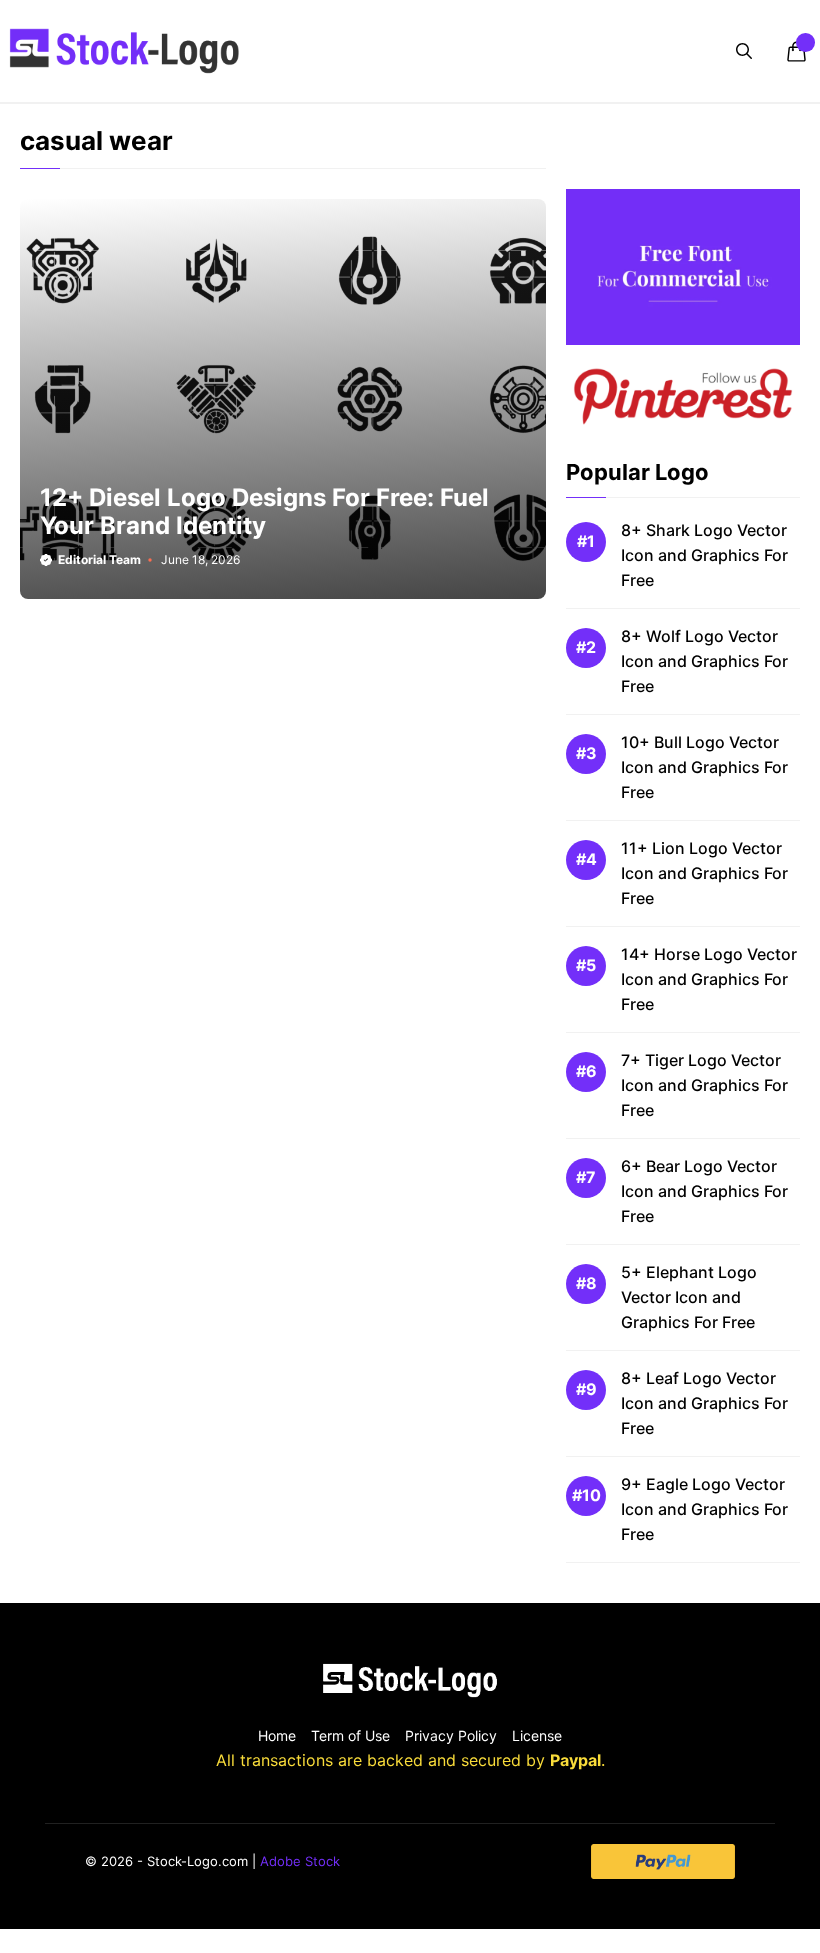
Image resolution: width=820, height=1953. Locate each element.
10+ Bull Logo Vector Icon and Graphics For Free (704, 767)
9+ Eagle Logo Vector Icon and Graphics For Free (704, 1509)
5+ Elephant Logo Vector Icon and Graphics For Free (689, 1297)
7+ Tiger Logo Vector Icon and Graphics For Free (704, 1085)
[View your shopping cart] (796, 51)
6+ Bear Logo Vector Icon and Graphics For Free (704, 1191)
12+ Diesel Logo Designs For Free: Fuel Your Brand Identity (264, 512)
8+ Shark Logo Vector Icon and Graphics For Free (704, 555)
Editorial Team (99, 559)
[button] (744, 51)
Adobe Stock (300, 1861)
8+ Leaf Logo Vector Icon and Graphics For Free (704, 1403)
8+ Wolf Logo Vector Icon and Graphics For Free (704, 661)
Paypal (575, 1760)
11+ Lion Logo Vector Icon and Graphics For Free (704, 873)
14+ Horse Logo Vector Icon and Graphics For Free (709, 979)
